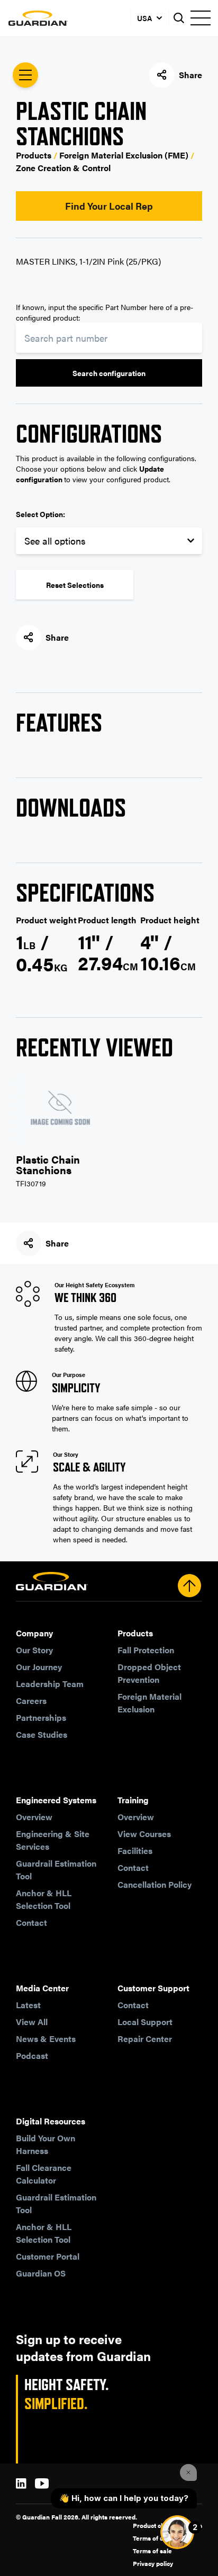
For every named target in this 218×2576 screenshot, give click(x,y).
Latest (28, 2005)
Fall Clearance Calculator (44, 2174)
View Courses (144, 1834)
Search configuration (109, 373)
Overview (34, 1817)
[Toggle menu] (200, 18)
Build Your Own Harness (46, 2144)
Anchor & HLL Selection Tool (44, 1899)
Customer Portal (48, 2256)
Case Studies (42, 1734)
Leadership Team (50, 1684)
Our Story (34, 1650)
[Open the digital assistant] (177, 2532)
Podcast (32, 2055)
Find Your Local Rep (109, 206)
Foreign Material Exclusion (149, 1703)
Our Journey (39, 1667)
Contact (31, 1922)
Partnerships (41, 1717)
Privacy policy (153, 2563)
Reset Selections (75, 585)
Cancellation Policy (155, 1884)
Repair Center (145, 2039)
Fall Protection (146, 1650)
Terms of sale (152, 2551)
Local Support (145, 2022)
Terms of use (152, 2538)
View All (32, 2022)
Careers (31, 1701)
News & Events (46, 2039)
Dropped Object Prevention (149, 1673)
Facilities (135, 1851)
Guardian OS (41, 2273)
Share (190, 75)
